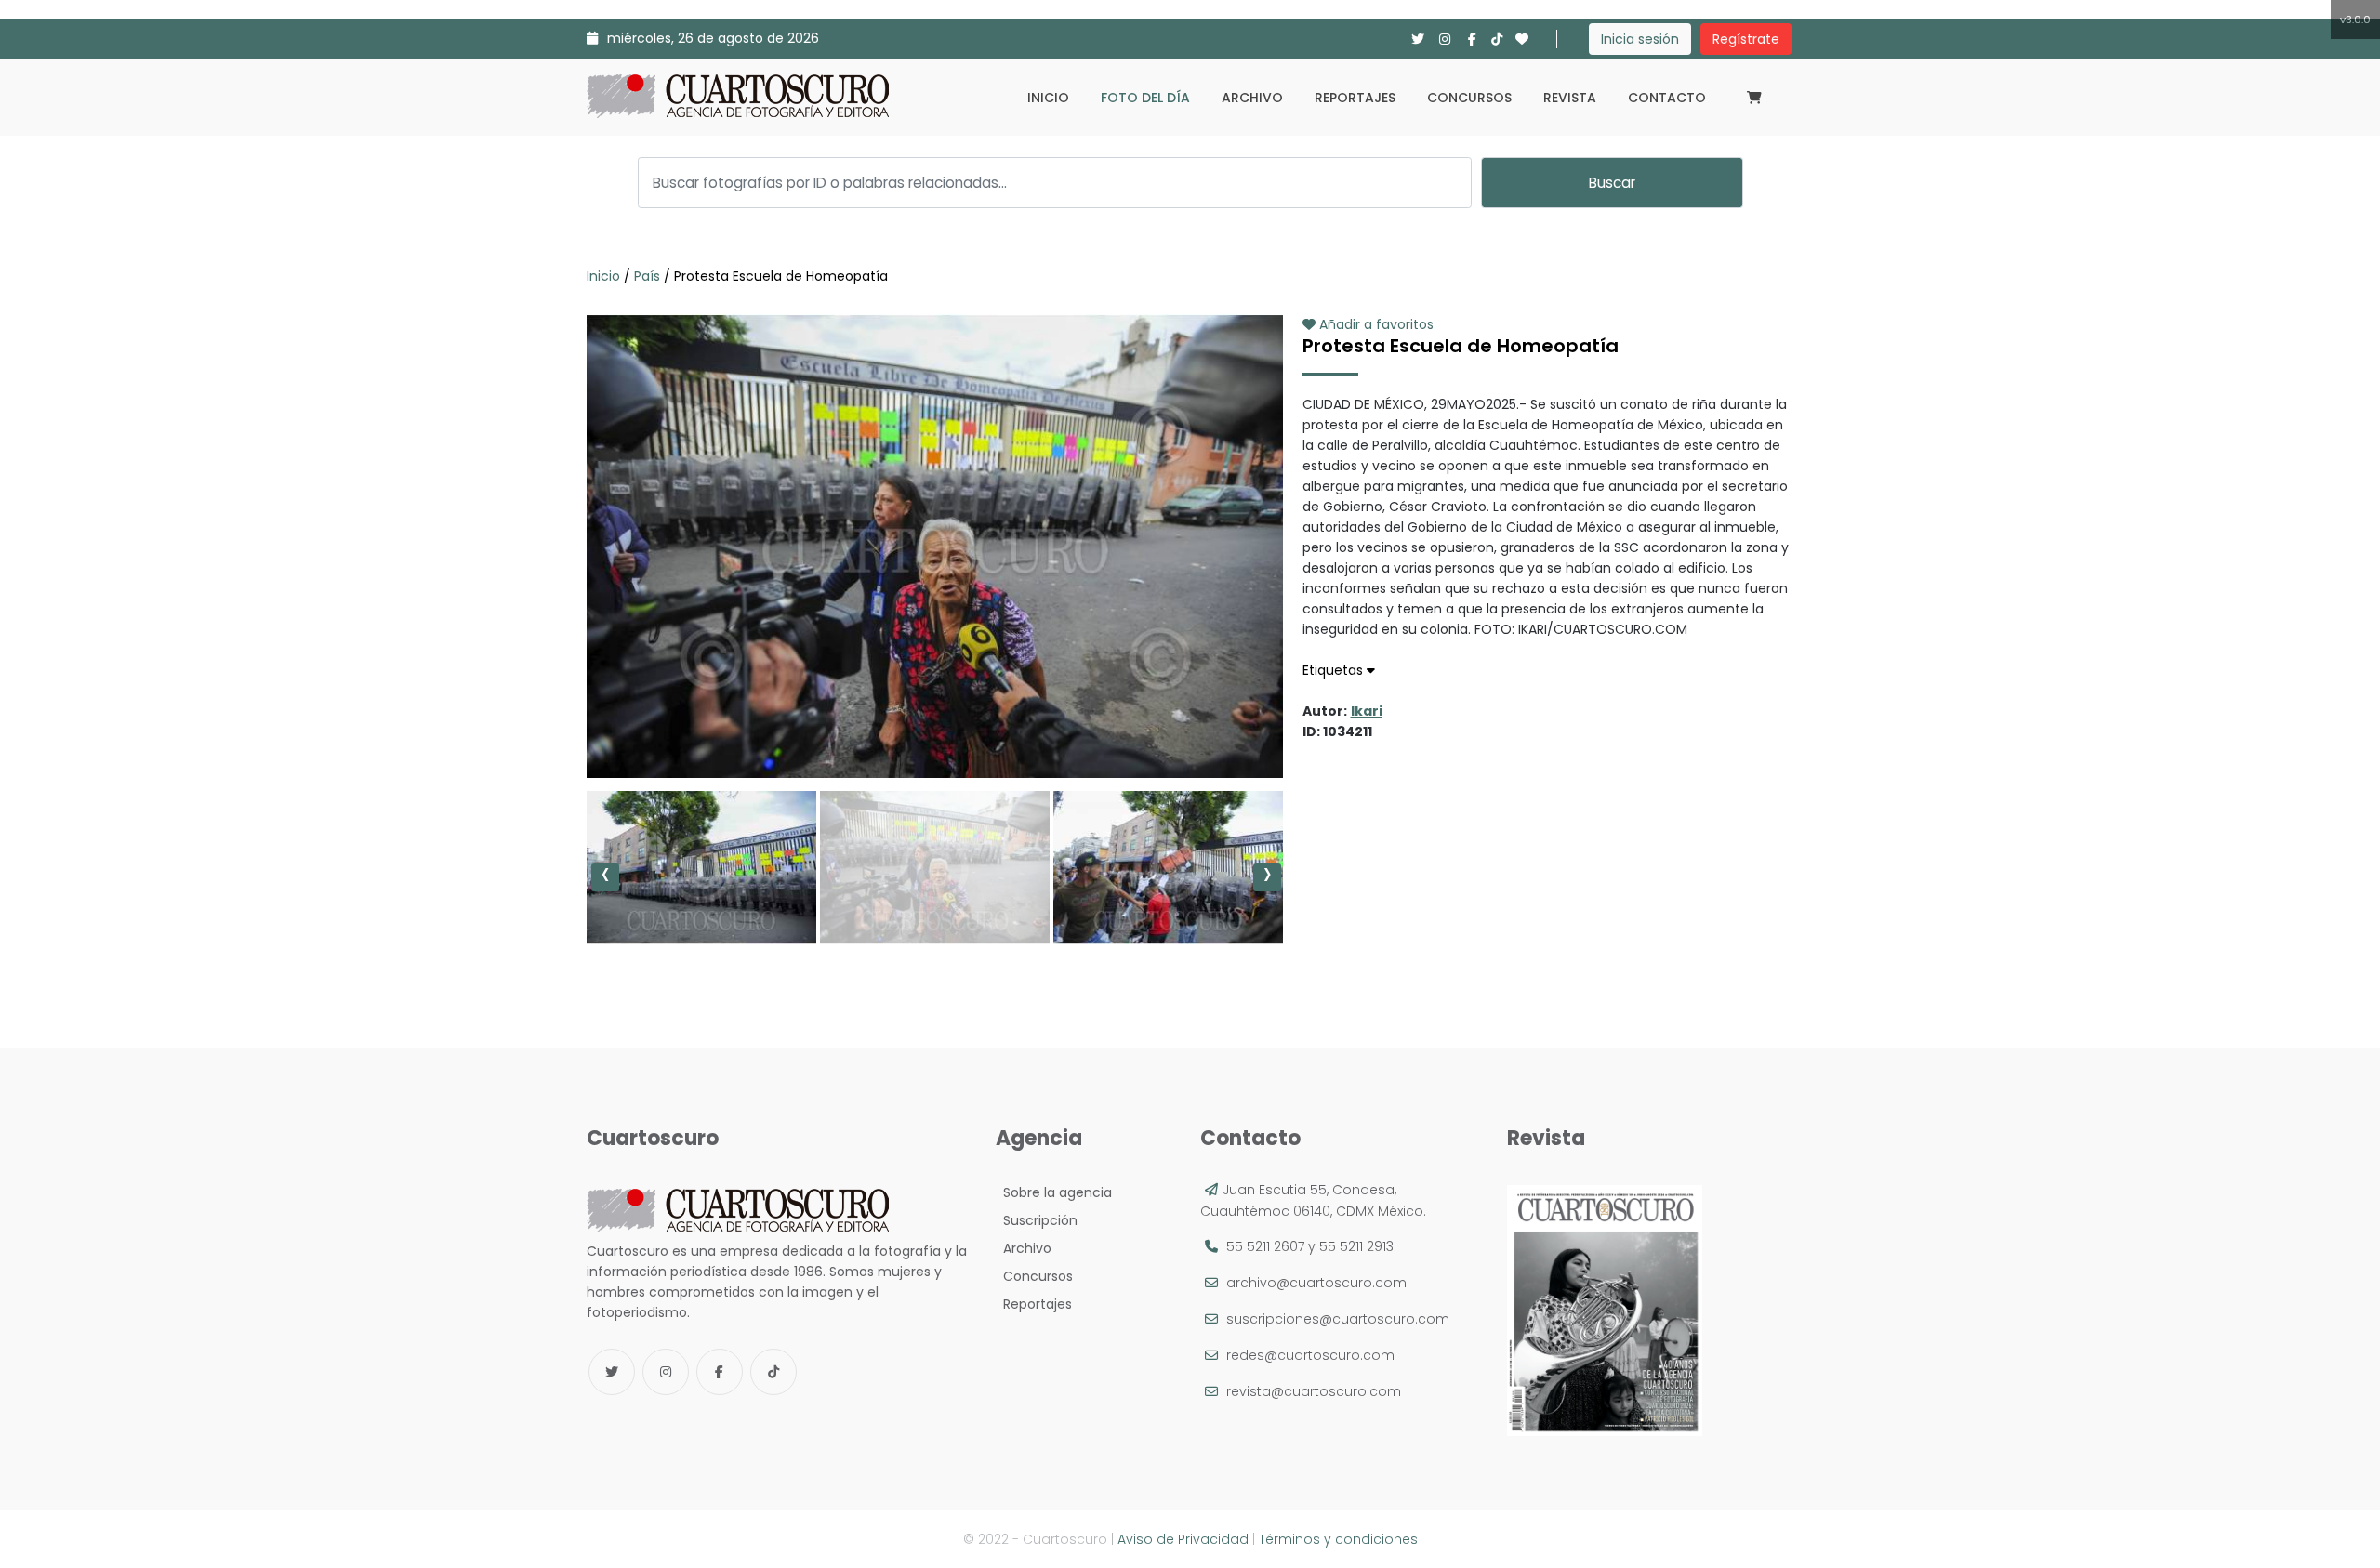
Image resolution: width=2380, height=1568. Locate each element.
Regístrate (1746, 39)
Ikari (1367, 711)
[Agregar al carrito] (934, 722)
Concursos (1469, 98)
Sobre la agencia (1054, 1192)
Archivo (1252, 98)
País (647, 276)
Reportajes (1355, 98)
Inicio (1048, 98)
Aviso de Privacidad (1183, 1539)
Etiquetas (1335, 670)
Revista (1570, 98)
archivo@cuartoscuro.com (1316, 1283)
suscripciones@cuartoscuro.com (1338, 1319)
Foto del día (1145, 98)
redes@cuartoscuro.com (1310, 1355)
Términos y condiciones (1338, 1539)
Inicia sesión (1640, 39)
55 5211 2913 (1356, 1246)
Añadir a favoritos (1375, 324)
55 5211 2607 (1265, 1246)
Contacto (1667, 98)
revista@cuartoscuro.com (1314, 1391)
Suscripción (1037, 1220)
